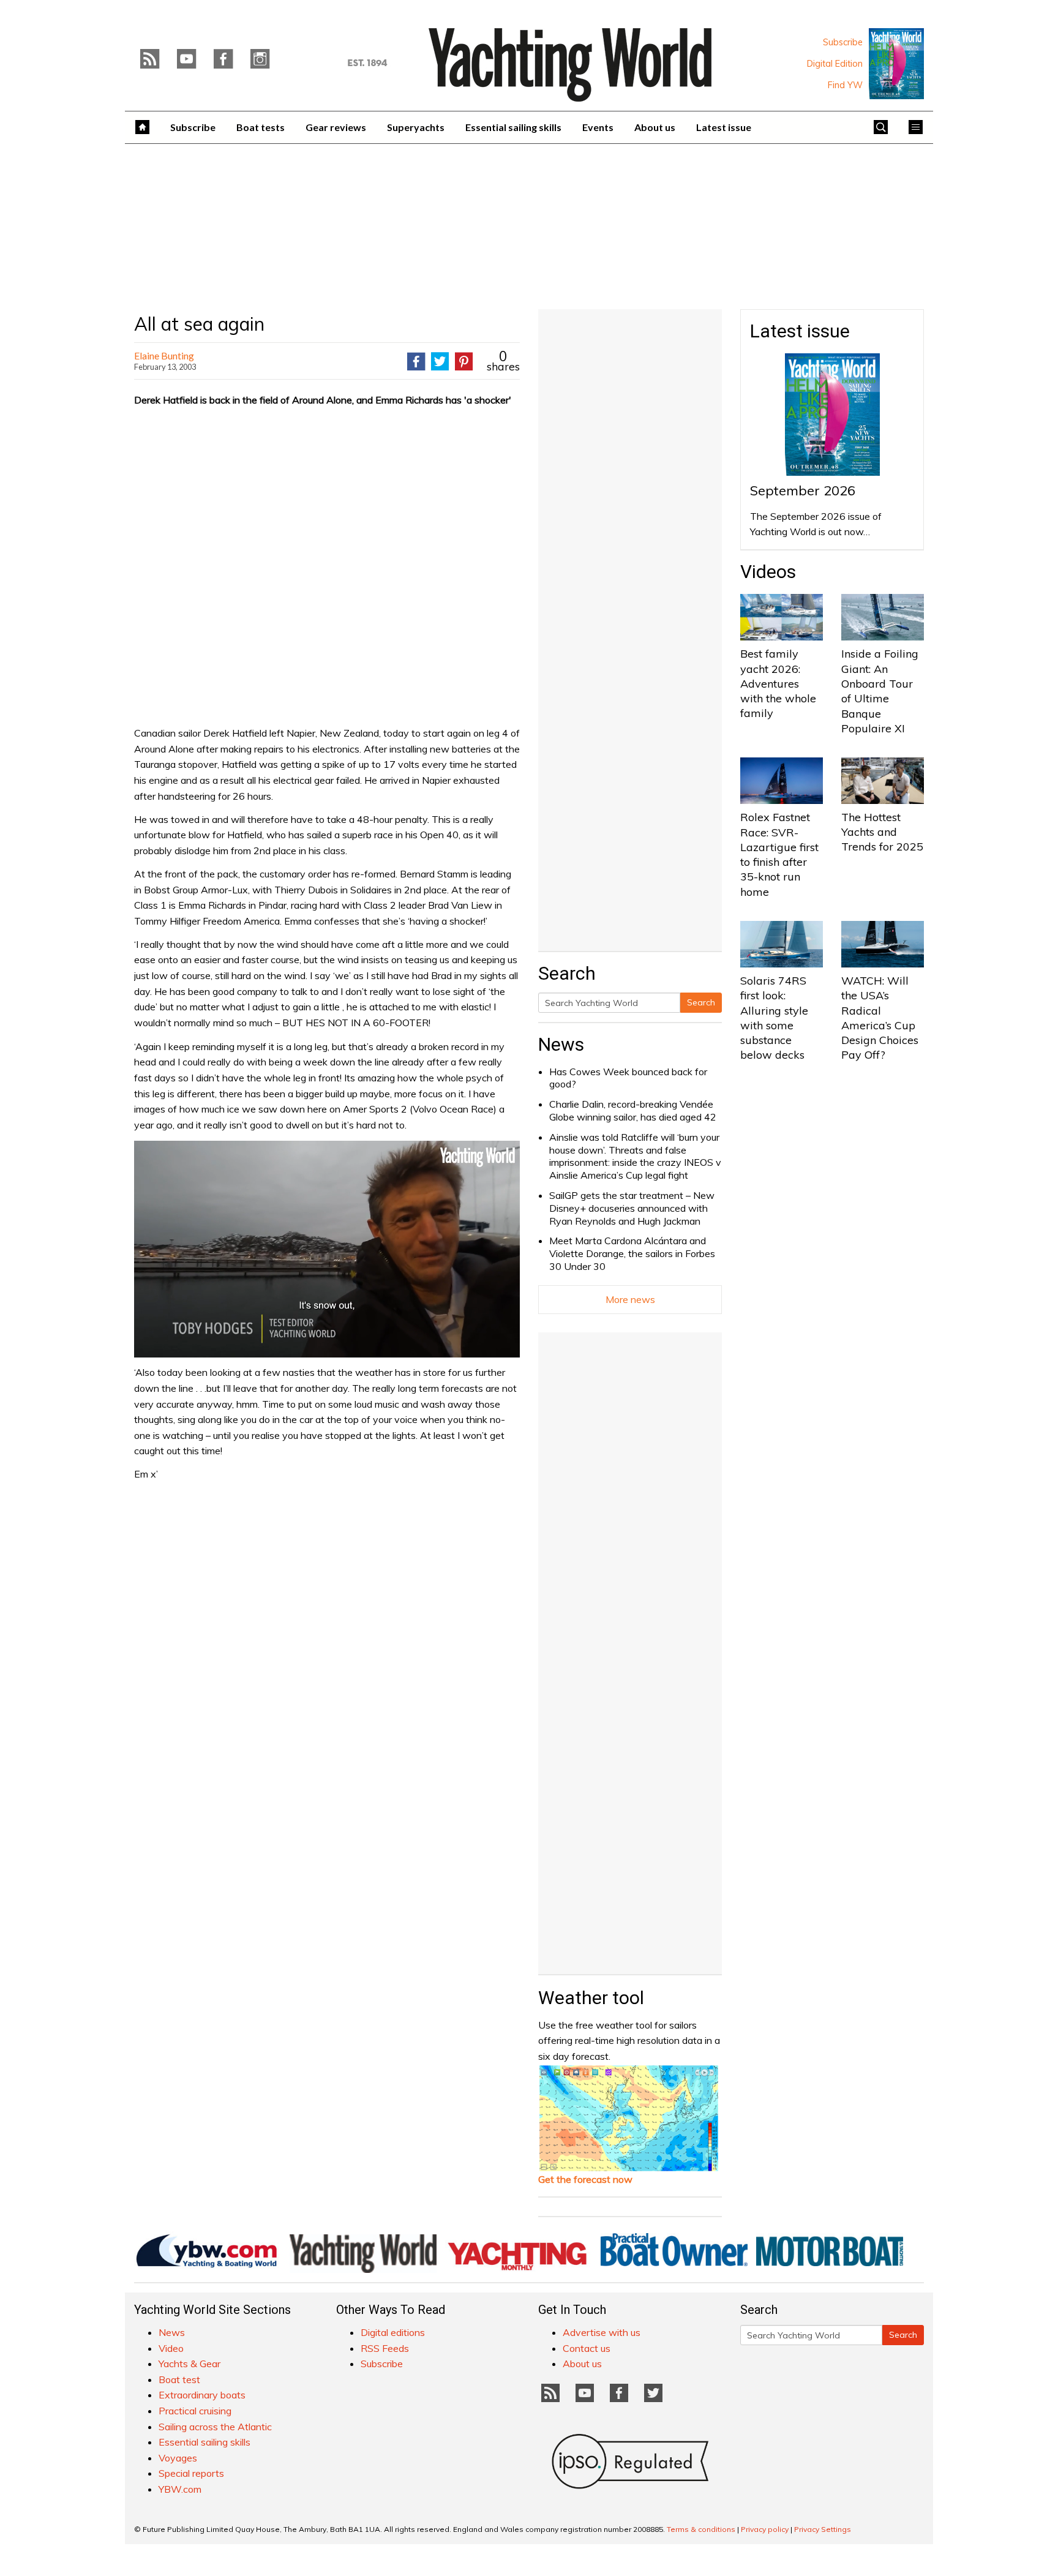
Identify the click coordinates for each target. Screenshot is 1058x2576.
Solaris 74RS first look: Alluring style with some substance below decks (774, 1018)
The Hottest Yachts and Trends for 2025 (882, 832)
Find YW (845, 85)
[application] (327, 1249)
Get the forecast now (585, 2179)
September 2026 (803, 490)
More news (630, 1299)
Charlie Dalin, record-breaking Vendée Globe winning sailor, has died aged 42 (633, 1110)
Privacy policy (765, 2529)
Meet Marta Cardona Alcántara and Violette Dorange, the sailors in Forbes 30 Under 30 (632, 1253)
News (561, 1044)
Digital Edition (835, 64)
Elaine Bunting (164, 355)
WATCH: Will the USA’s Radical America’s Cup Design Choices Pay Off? (880, 1018)
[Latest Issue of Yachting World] (896, 64)
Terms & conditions (701, 2529)
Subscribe (843, 42)
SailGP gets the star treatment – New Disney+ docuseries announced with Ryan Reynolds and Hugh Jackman (632, 1208)
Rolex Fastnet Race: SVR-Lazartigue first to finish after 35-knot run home (779, 854)
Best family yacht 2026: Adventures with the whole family (778, 683)
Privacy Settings (823, 2529)
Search (701, 1002)
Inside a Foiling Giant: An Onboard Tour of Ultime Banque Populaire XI (880, 691)
